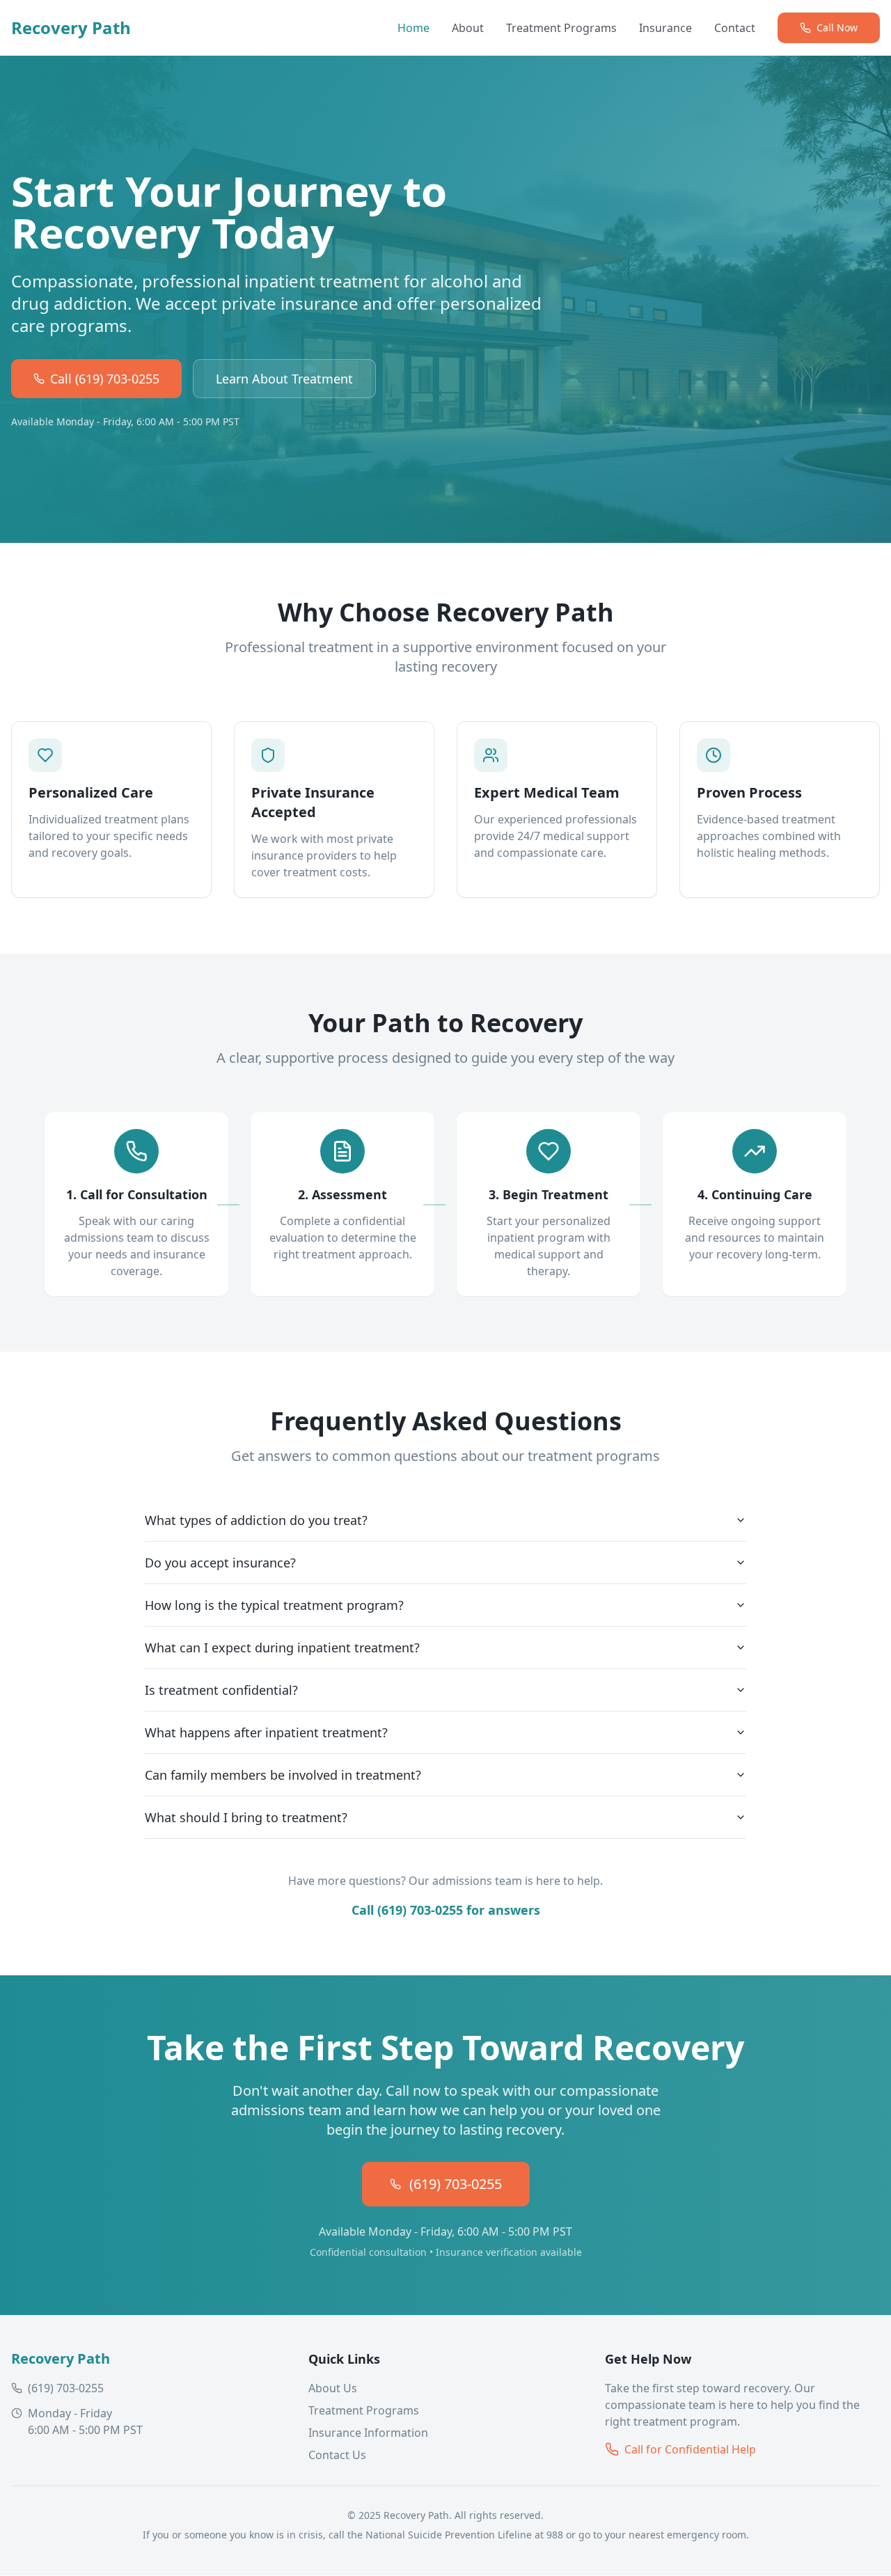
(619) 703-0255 (456, 2184)
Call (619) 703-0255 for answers (446, 1910)
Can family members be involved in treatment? (283, 1775)
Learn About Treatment (284, 379)
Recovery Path (71, 28)
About (468, 28)
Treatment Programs (561, 28)
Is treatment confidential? (221, 1690)
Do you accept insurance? (220, 1563)
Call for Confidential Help (690, 2449)
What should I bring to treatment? (246, 1817)
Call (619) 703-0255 (105, 379)
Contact (735, 28)
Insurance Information (368, 2433)
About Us (333, 2388)
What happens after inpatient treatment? (266, 1732)
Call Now (837, 27)
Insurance (665, 28)
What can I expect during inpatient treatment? (282, 1647)
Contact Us (337, 2455)
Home (413, 28)
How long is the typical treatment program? (274, 1605)
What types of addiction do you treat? (256, 1520)
